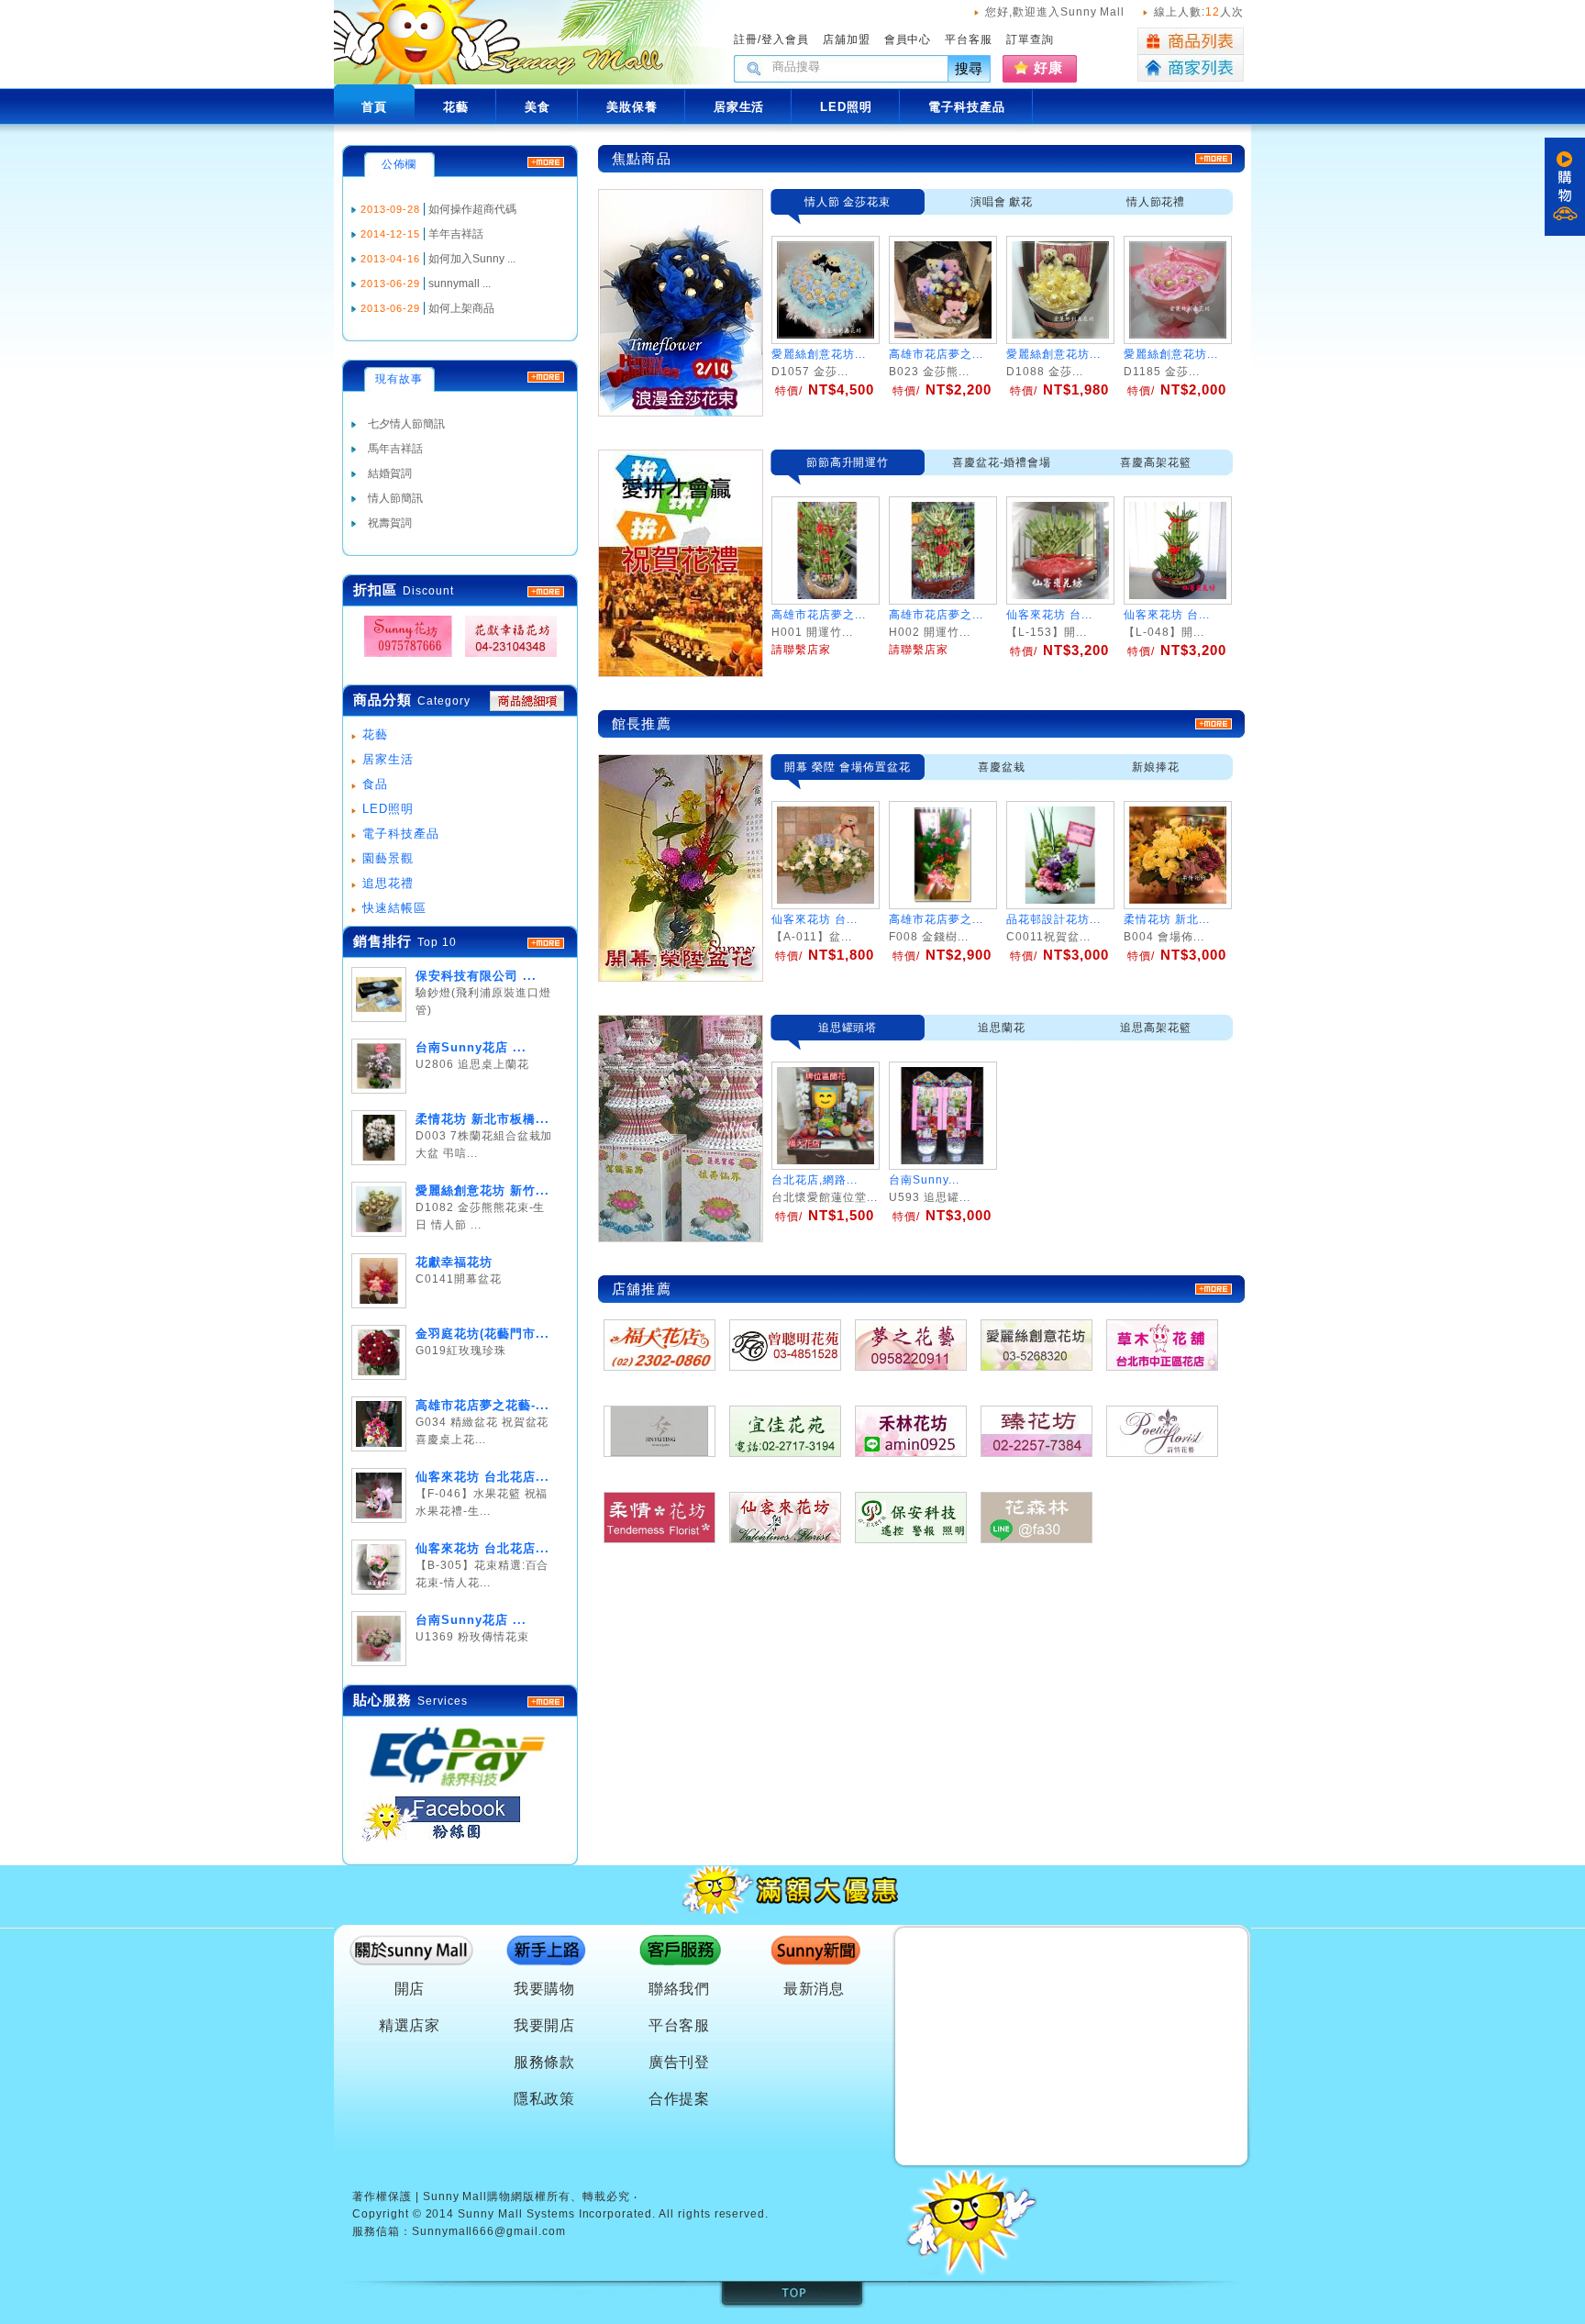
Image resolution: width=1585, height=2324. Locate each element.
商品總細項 (527, 701)
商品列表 (1191, 41)
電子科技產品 (401, 834)
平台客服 (969, 39)
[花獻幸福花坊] (505, 657)
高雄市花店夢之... (936, 354)
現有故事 (399, 379)
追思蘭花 (1002, 1028)
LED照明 (388, 809)
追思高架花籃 (1156, 1028)
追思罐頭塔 (848, 1028)
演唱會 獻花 (1002, 202)
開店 (410, 1989)
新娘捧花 (1156, 767)
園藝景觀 (388, 858)
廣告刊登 (680, 2062)
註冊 (746, 39)
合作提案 (680, 2099)
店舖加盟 (847, 39)
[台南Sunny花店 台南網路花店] (403, 657)
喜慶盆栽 (1002, 767)
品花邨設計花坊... (1053, 919)
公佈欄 (399, 164)
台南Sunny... (924, 1180)
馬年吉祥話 (395, 449)
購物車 (1565, 187)
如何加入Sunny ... (472, 259)
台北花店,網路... (815, 1180)
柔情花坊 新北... (1167, 919)
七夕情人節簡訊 (406, 424)
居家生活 (388, 759)
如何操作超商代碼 (472, 209)
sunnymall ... (460, 284)
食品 (375, 784)
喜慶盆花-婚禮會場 (1002, 462)
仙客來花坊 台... (815, 919)
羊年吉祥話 (456, 234)
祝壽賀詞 (390, 523)
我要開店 (545, 2025)
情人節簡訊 (395, 498)
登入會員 (785, 39)
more (546, 943)
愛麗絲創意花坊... (819, 354)
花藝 (375, 734)
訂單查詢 (1030, 39)
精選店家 (410, 2025)
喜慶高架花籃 (1156, 462)
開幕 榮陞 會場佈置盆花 (848, 767)
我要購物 (545, 1989)
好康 (1048, 67)
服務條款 (545, 2062)
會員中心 (908, 39)
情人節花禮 (1156, 202)
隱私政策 (545, 2099)
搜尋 (970, 68)
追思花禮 (388, 883)
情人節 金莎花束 (848, 202)
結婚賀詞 (390, 473)
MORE (546, 592)
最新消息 (815, 1989)
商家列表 (1191, 68)
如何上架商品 (461, 308)
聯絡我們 (680, 1989)
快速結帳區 (394, 908)
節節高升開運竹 (848, 462)
